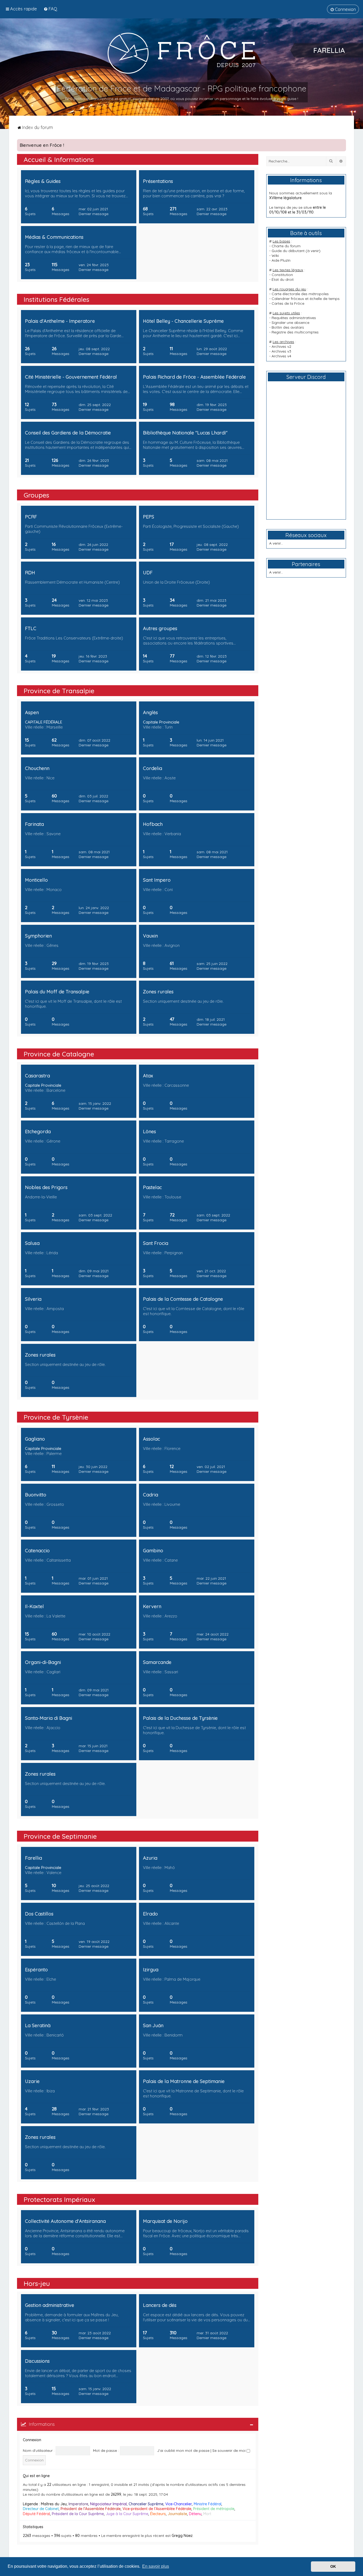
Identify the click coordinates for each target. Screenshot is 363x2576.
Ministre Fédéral (208, 2504)
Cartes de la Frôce (288, 303)
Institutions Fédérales (56, 299)
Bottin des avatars (288, 327)
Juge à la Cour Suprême (127, 2514)
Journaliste (177, 2514)
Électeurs (158, 2514)
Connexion (32, 2440)
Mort (207, 2514)
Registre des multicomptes (295, 332)
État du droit (283, 279)
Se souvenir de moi (229, 2450)
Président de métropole (214, 2509)
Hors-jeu (37, 2283)
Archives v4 (281, 356)
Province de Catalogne (59, 1054)
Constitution (282, 275)
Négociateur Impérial (108, 2504)
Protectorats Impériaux (59, 2199)
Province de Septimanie (60, 1836)
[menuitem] (50, 9)
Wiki (275, 256)
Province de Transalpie (59, 691)
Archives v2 (281, 346)
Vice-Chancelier (179, 2504)
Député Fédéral (36, 2514)
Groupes (36, 495)
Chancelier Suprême (146, 2504)
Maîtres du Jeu (54, 2504)
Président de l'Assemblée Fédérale (91, 2509)
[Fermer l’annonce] (342, 143)
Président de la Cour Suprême (78, 2514)
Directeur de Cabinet (41, 2509)
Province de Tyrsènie (56, 1417)
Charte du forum (286, 246)
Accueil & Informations (59, 159)
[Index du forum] (181, 53)
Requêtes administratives (294, 318)
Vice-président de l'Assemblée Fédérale (157, 2509)
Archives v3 (281, 351)
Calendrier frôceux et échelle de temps (306, 299)
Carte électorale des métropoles (300, 294)
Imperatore (78, 2504)
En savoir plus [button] (156, 2566)
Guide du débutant (288, 251)
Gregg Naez (182, 2536)
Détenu (195, 2514)
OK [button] (333, 2566)
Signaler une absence (290, 323)
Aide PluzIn (281, 260)
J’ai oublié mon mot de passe (183, 2450)
